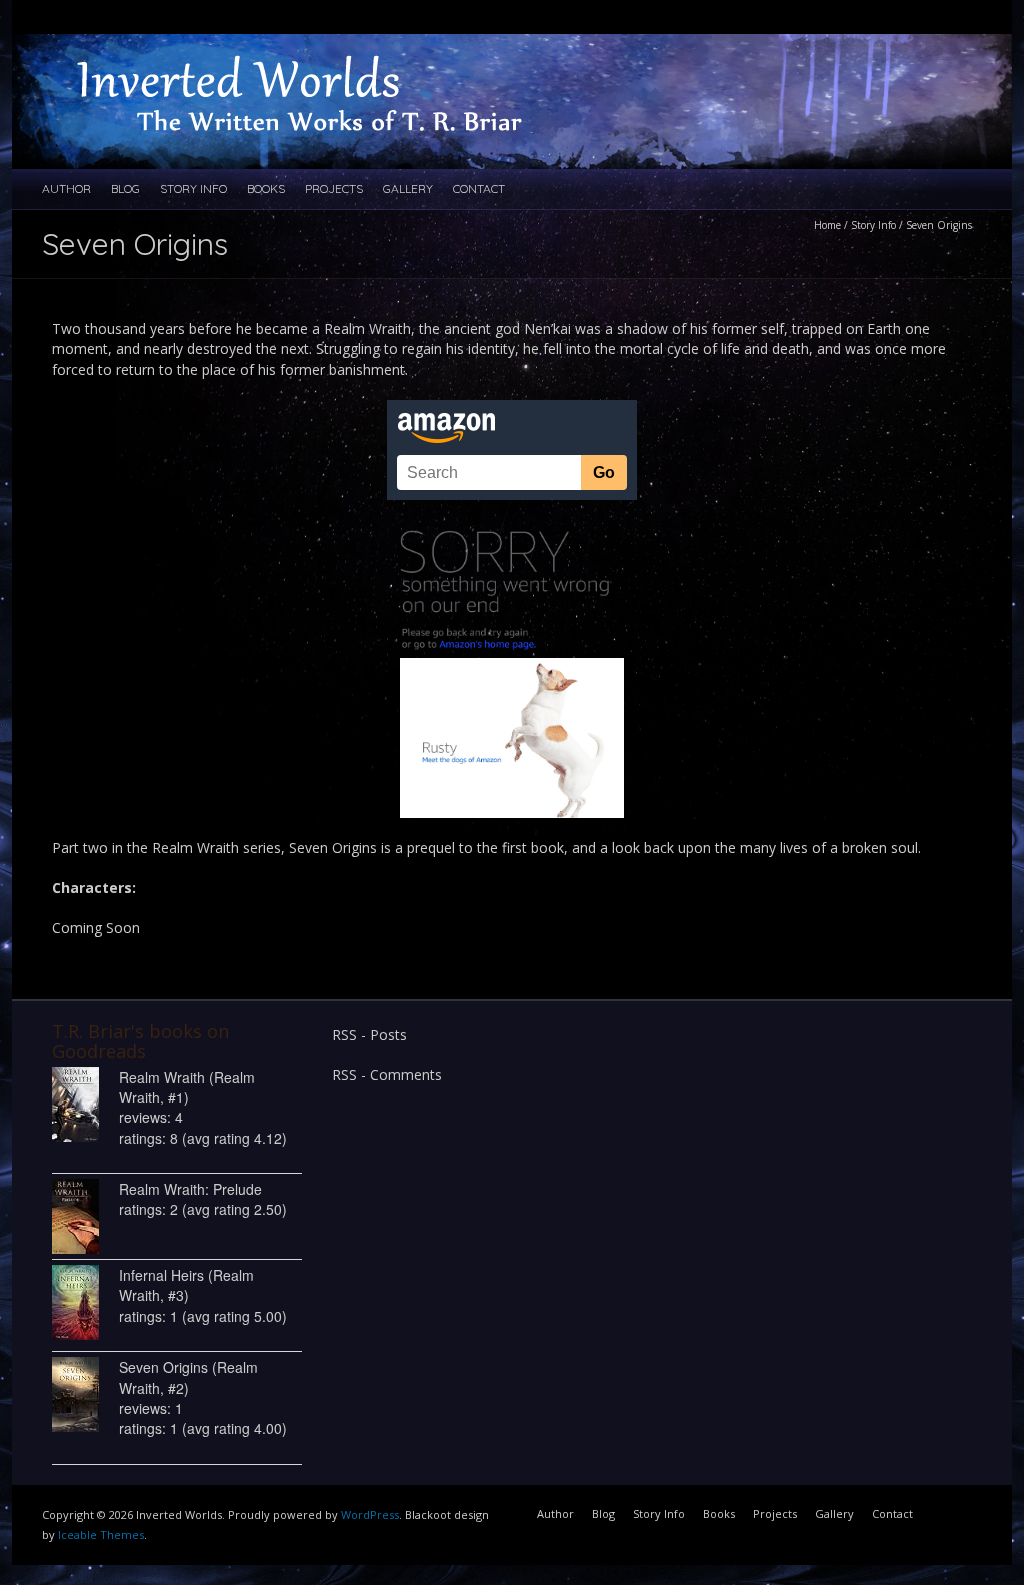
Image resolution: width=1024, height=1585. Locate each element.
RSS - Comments (387, 1074)
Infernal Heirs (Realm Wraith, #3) (186, 1285)
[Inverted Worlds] (322, 53)
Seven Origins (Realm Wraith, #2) (188, 1377)
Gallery (408, 188)
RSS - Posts (369, 1034)
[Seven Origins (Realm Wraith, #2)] (85, 1394)
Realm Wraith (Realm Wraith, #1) (187, 1087)
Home (827, 225)
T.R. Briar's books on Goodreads (140, 1041)
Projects (334, 188)
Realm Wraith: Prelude (190, 1189)
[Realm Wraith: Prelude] (85, 1216)
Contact (479, 188)
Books (266, 188)
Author (66, 188)
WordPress (370, 1514)
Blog (125, 188)
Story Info (193, 188)
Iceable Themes (101, 1534)
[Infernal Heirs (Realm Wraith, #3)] (85, 1302)
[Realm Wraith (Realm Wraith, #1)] (85, 1104)
